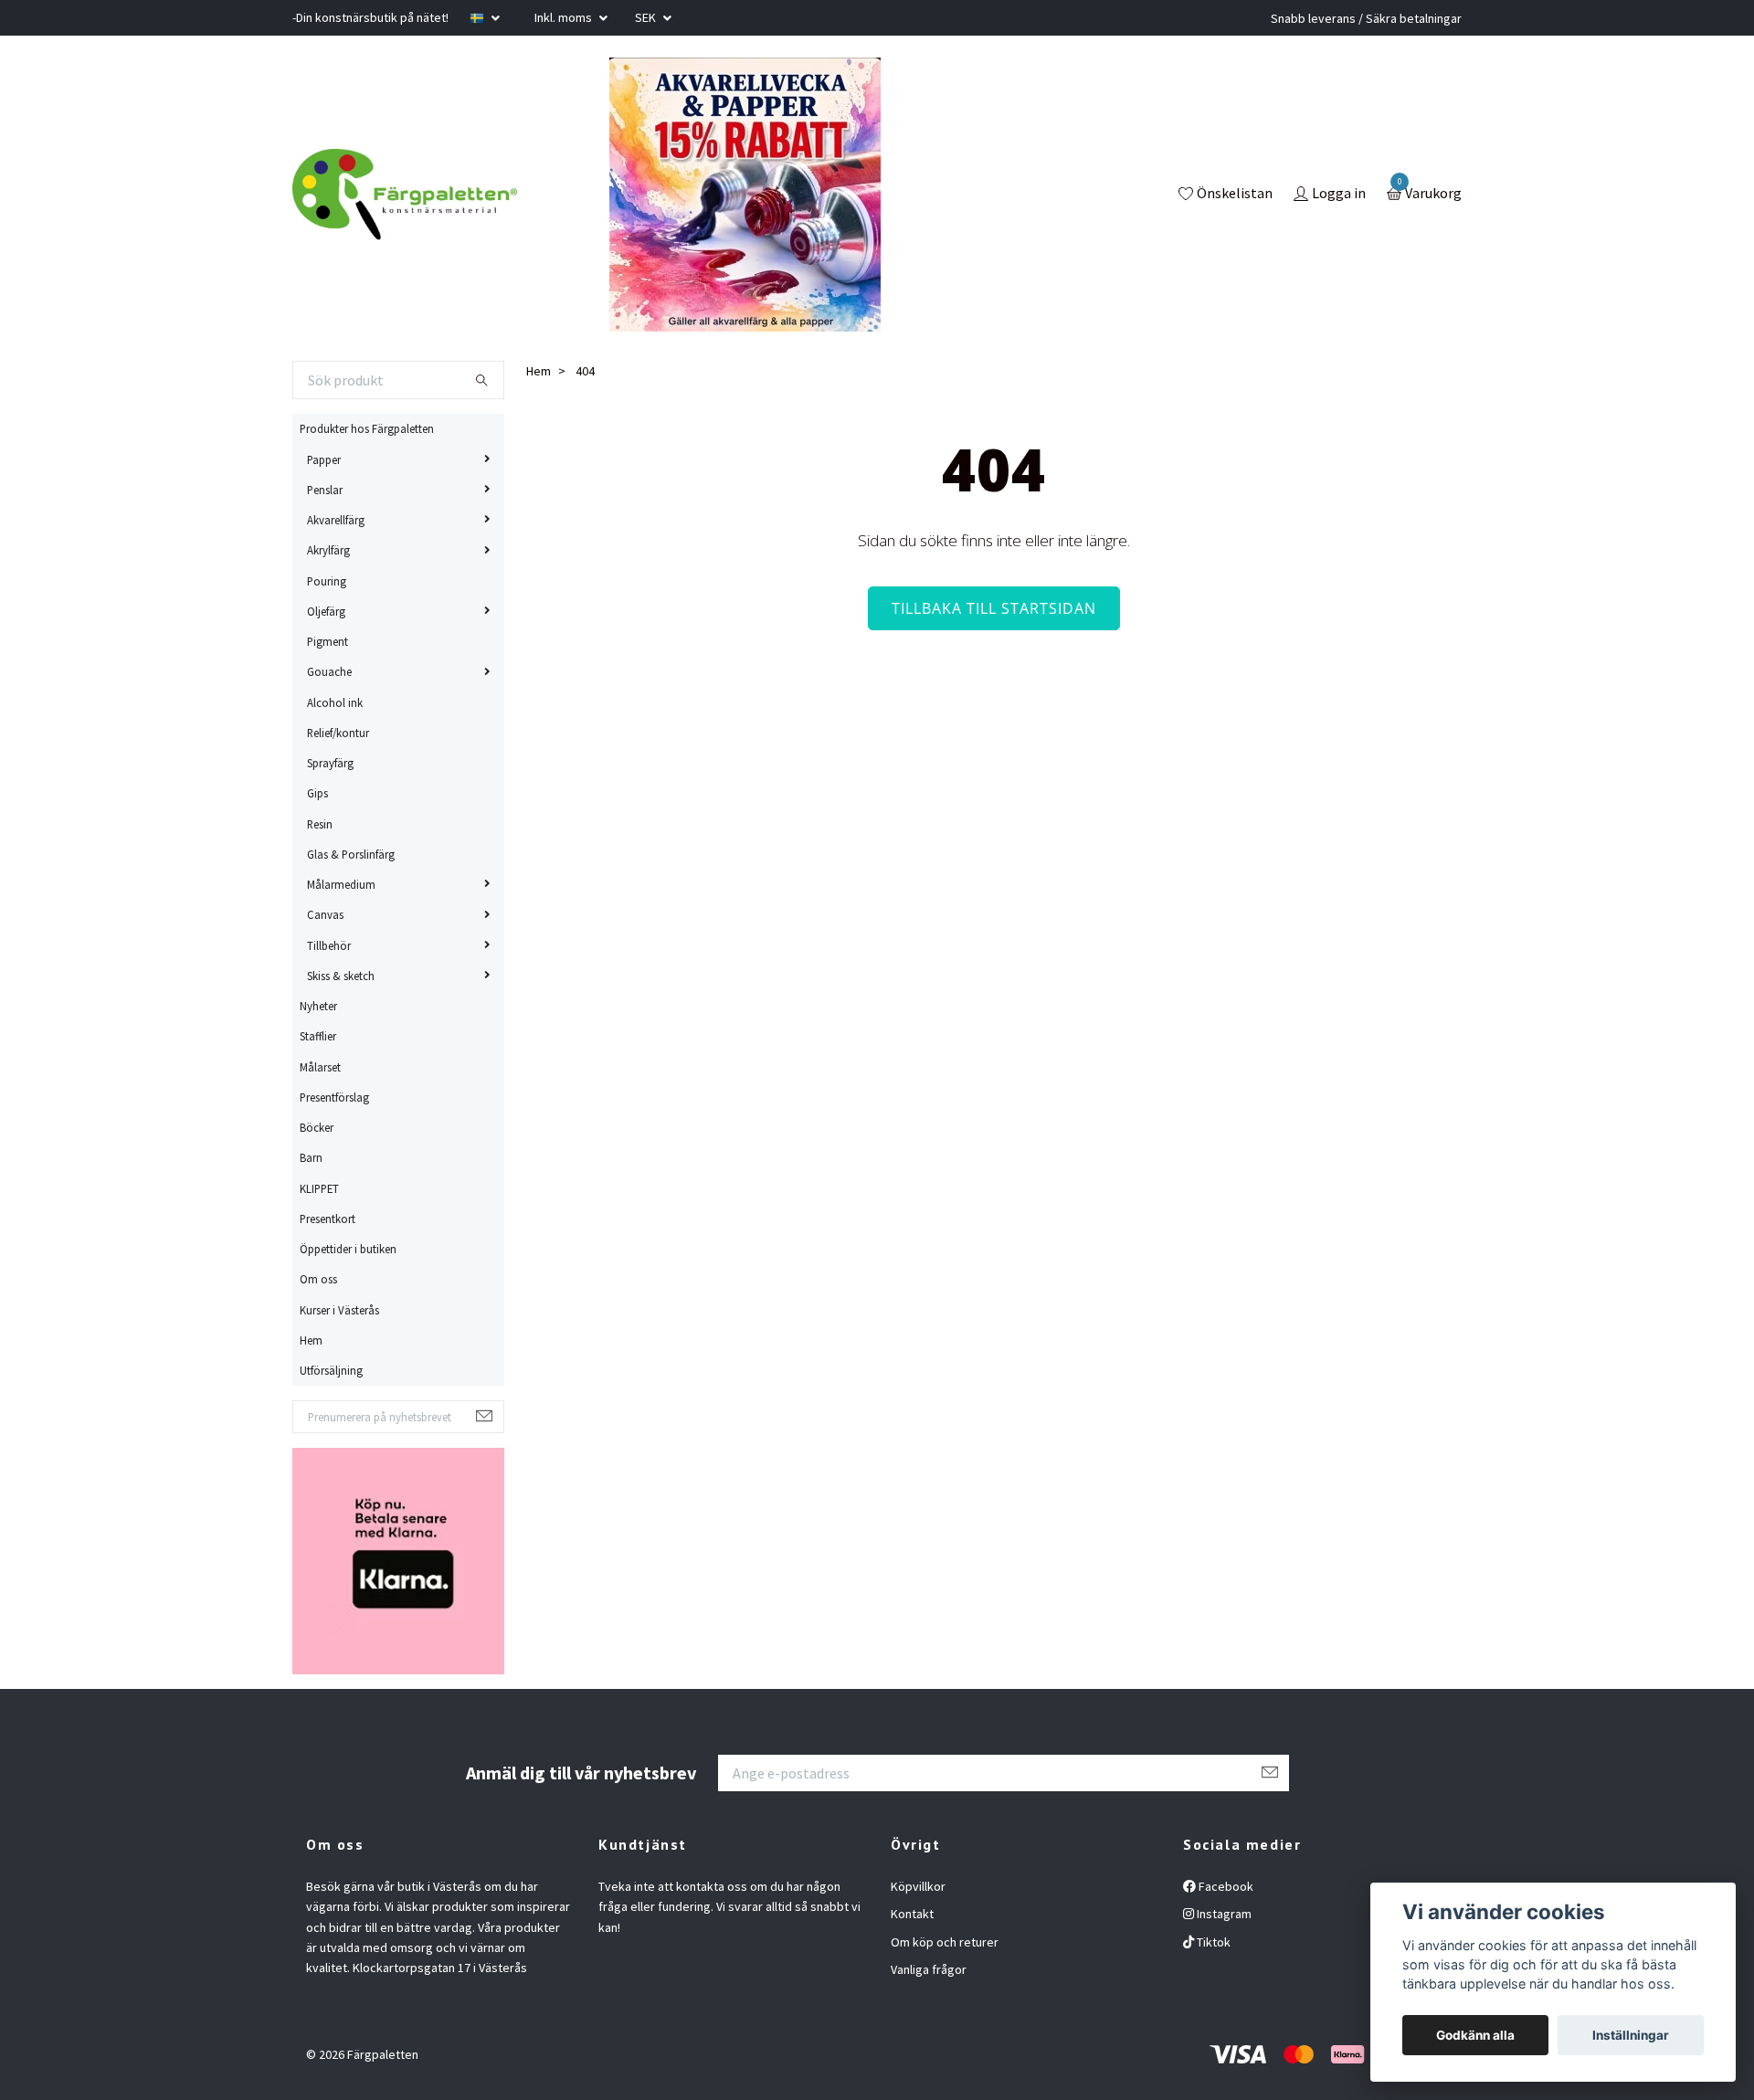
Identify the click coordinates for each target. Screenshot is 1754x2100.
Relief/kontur (338, 733)
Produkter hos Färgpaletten (367, 428)
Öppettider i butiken (348, 1249)
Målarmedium (341, 884)
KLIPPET (319, 1188)
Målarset (320, 1067)
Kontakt (912, 1914)
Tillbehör (329, 945)
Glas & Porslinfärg (351, 854)
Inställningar (1631, 2035)
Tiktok (1212, 1942)
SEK (647, 17)
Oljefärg (326, 611)
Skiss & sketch (341, 976)
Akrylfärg (328, 550)
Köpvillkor (918, 1886)
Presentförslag (334, 1097)
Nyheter (318, 1006)
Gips (317, 793)
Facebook (1225, 1886)
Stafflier (318, 1036)
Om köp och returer (945, 1942)
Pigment (328, 641)
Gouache (329, 671)
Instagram (1223, 1914)
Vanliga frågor (929, 1969)
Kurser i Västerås (339, 1310)
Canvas (325, 914)
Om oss (318, 1279)
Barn (311, 1157)
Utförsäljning (331, 1370)
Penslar (325, 490)
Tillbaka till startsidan (994, 608)
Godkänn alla (1475, 2035)
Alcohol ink (335, 702)
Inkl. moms (565, 17)
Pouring (327, 581)
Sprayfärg (330, 763)
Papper (324, 459)
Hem (311, 1340)
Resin (320, 824)
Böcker (317, 1127)
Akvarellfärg (336, 520)
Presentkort (328, 1219)
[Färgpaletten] (405, 195)
